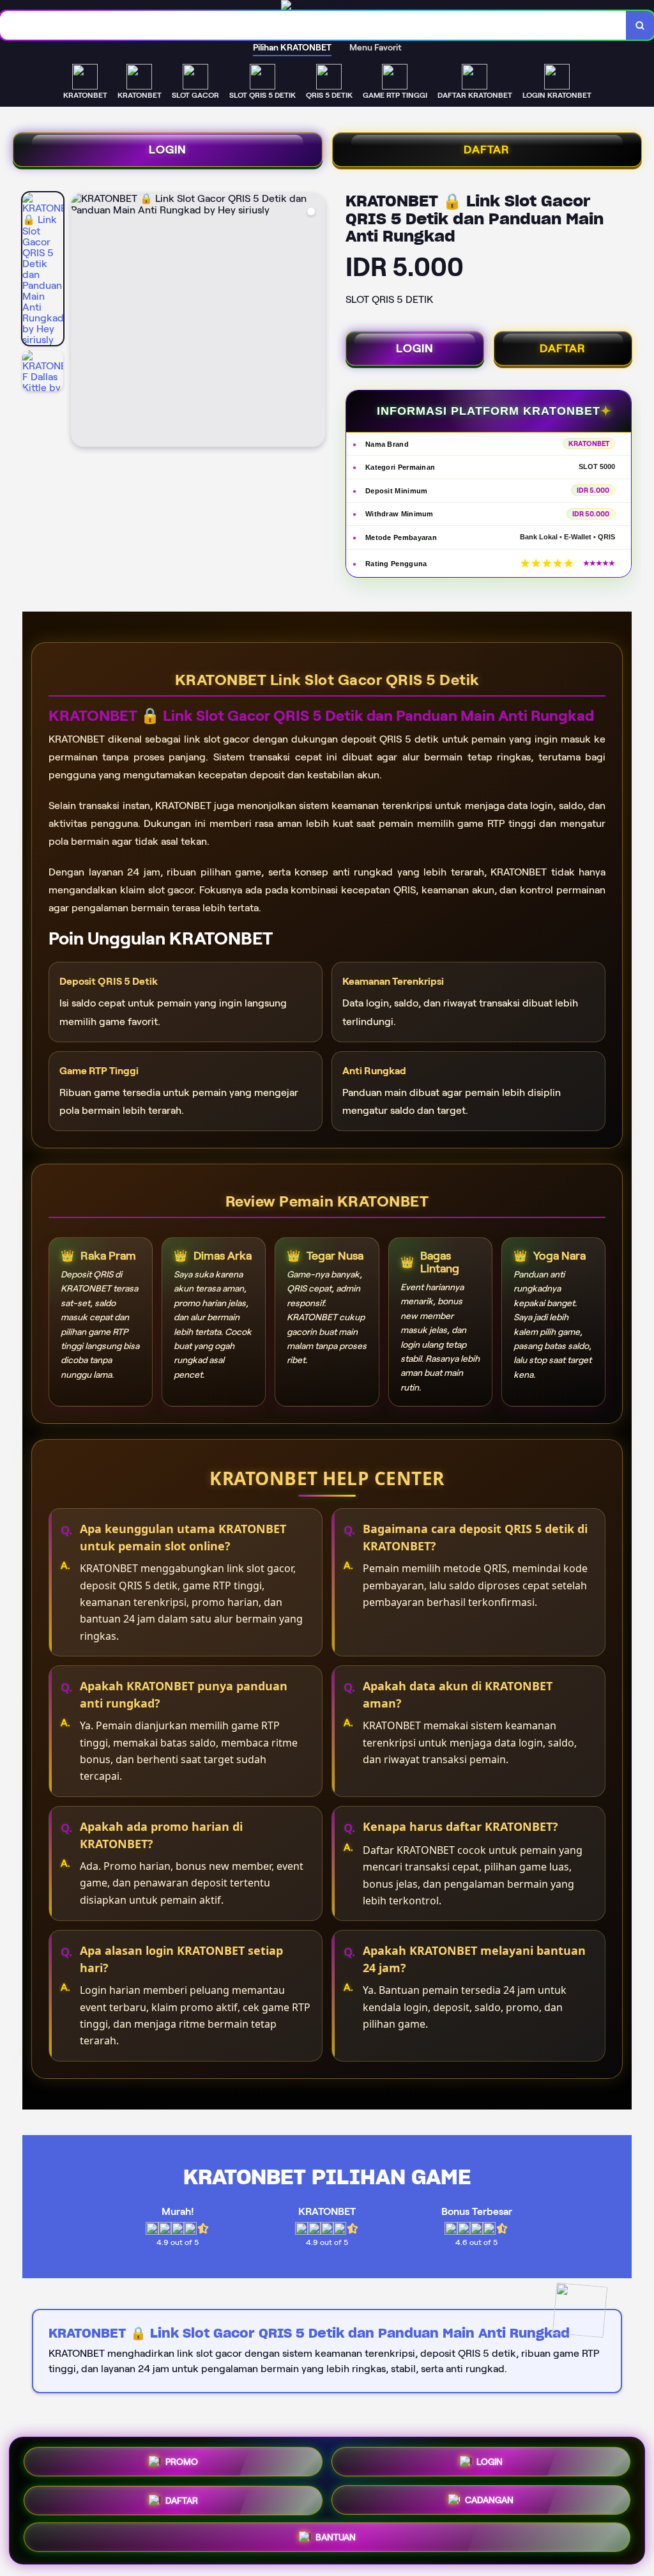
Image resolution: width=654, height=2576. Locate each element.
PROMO (182, 2460)
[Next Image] (315, 321)
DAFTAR (487, 150)
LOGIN (168, 150)
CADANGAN (489, 2501)
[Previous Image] (81, 321)
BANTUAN (336, 2539)
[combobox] (313, 25)
